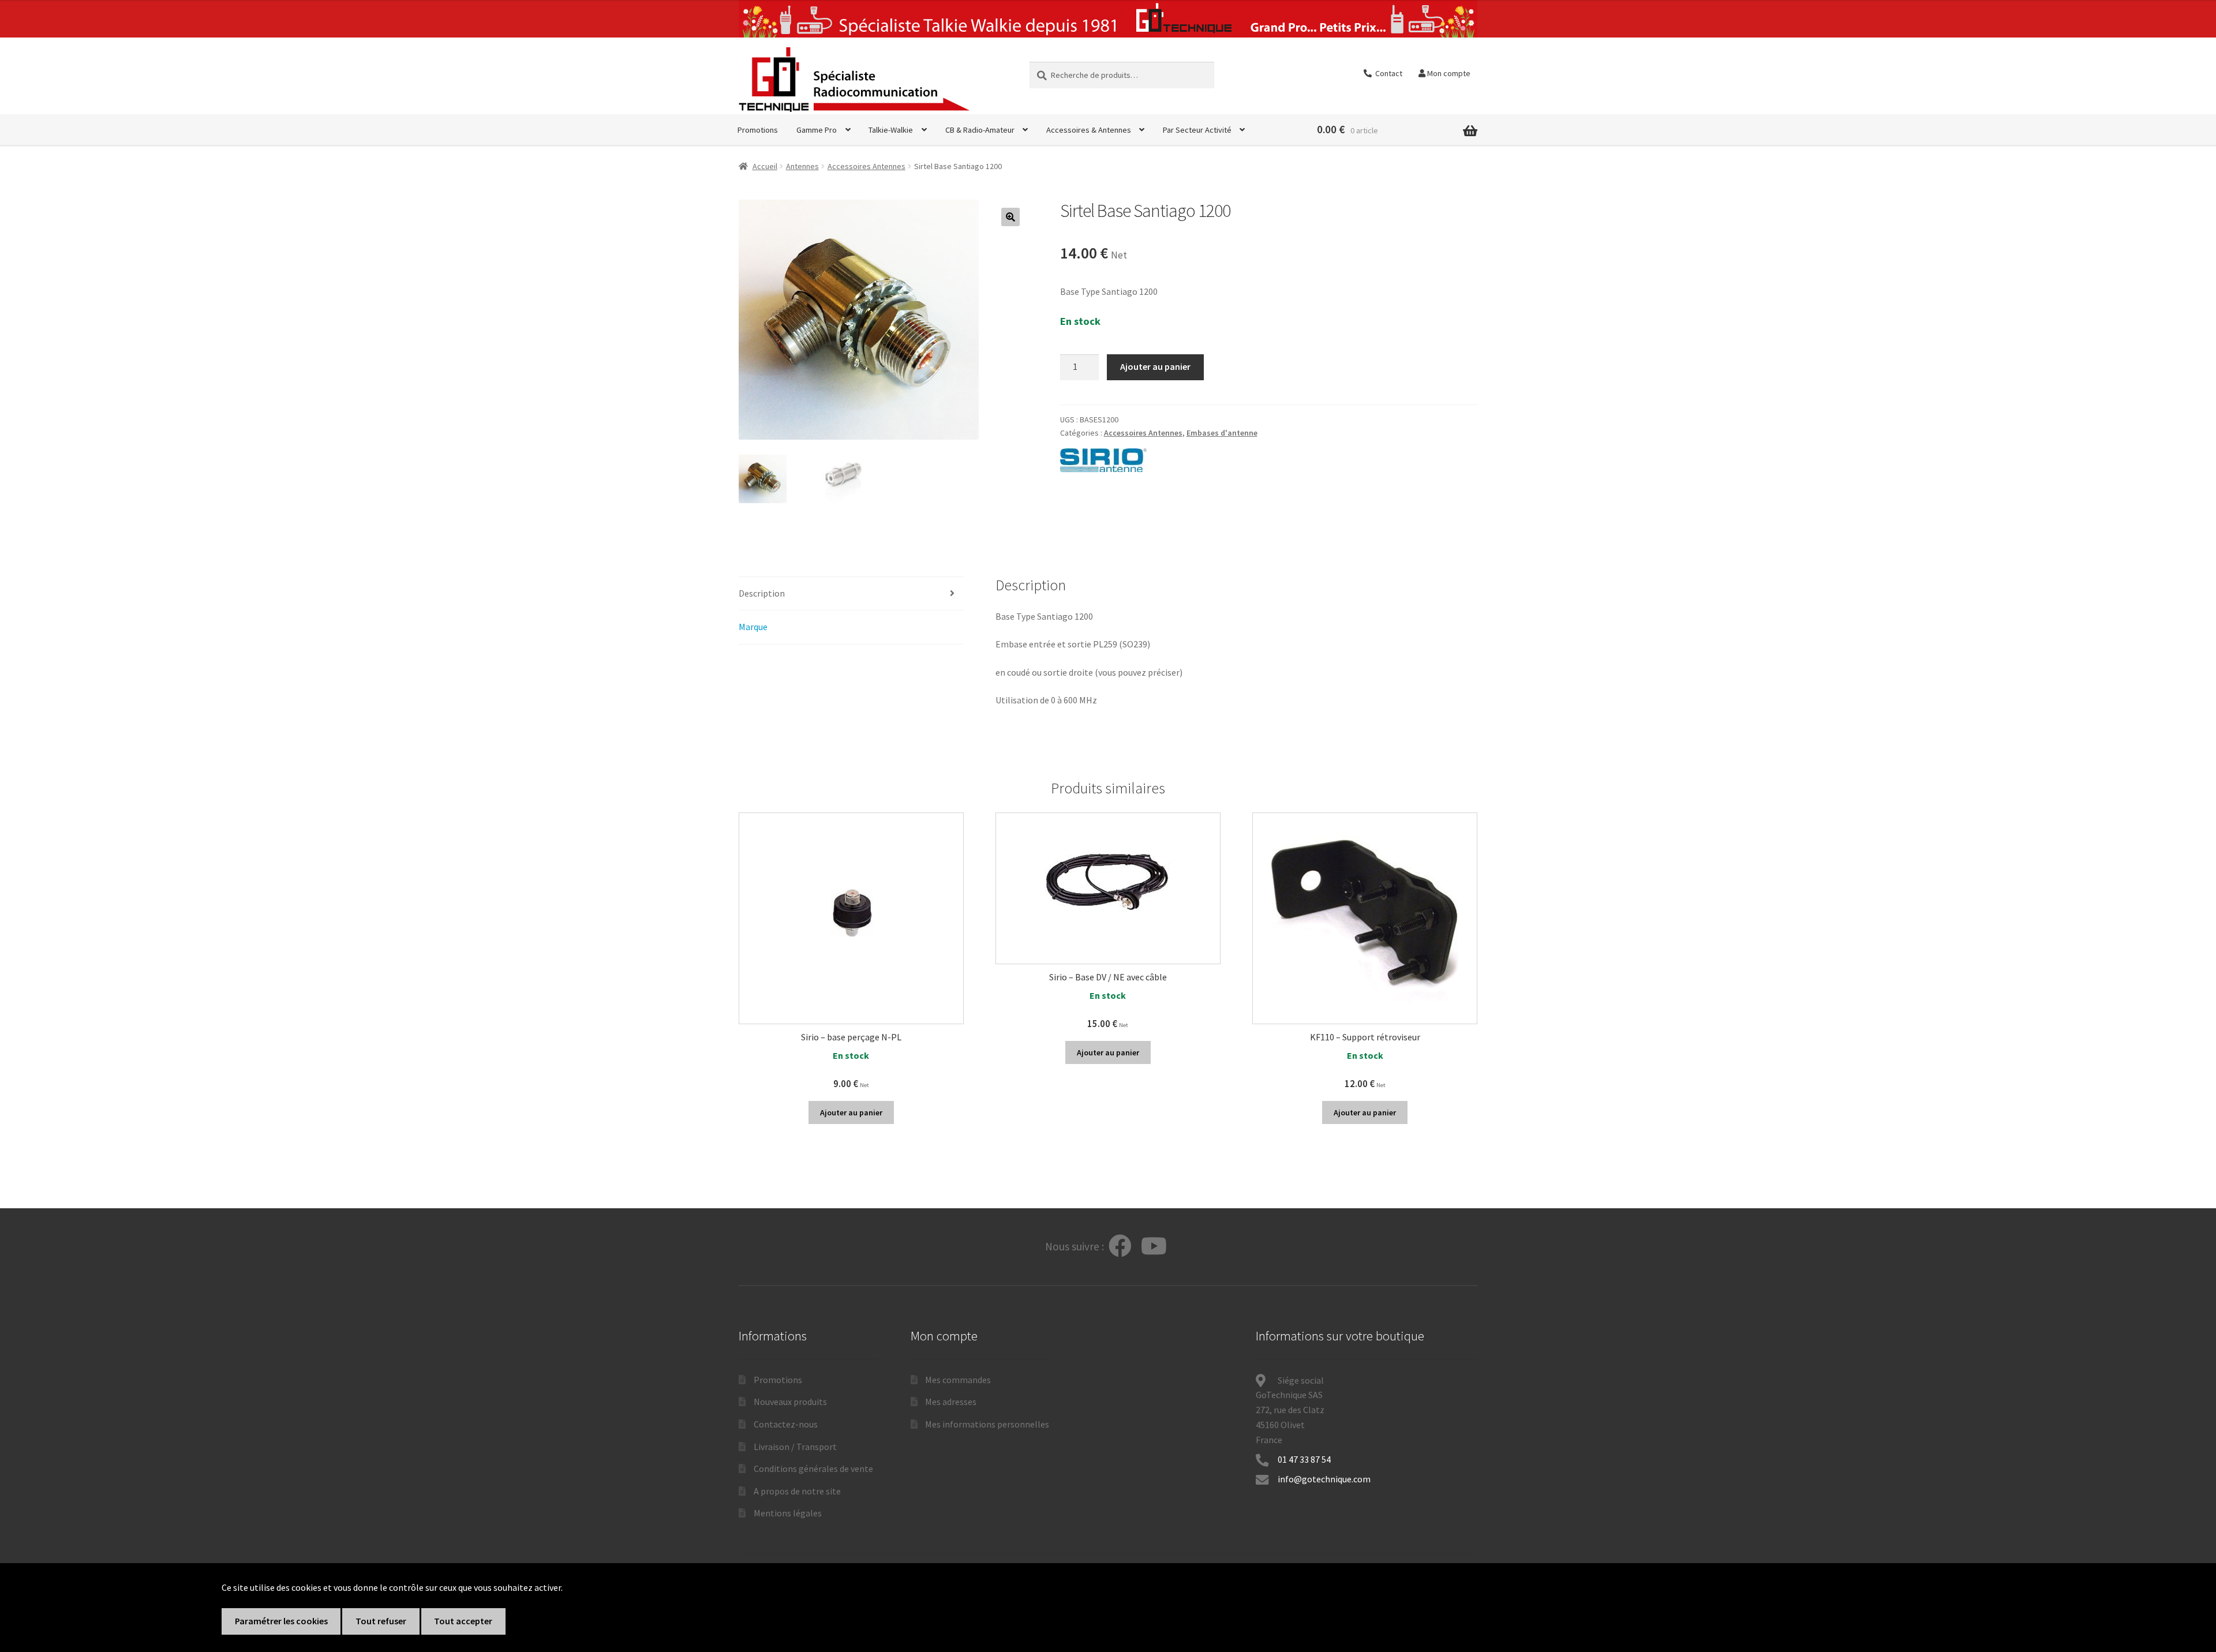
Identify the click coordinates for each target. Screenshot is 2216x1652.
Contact (1387, 73)
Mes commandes (958, 1380)
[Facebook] (1120, 1247)
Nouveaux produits (790, 1402)
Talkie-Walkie (891, 130)
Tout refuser (381, 1621)
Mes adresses (951, 1402)
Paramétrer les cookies (281, 1621)
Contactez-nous (786, 1424)
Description (762, 593)
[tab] (851, 594)
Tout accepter (463, 1621)
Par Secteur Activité (1197, 130)
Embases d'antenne (1222, 433)
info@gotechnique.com (1324, 1479)
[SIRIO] (1103, 460)
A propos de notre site (797, 1491)
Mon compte (1448, 73)
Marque (753, 627)
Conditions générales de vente (813, 1469)
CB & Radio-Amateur (980, 130)
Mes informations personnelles (987, 1424)
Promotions (758, 130)
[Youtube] (1154, 1247)
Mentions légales (788, 1513)
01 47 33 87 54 (1305, 1459)
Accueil (765, 166)
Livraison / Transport (795, 1447)
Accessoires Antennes (866, 166)
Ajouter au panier (1155, 366)
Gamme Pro (817, 130)
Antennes (802, 166)
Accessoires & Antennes (1089, 130)
